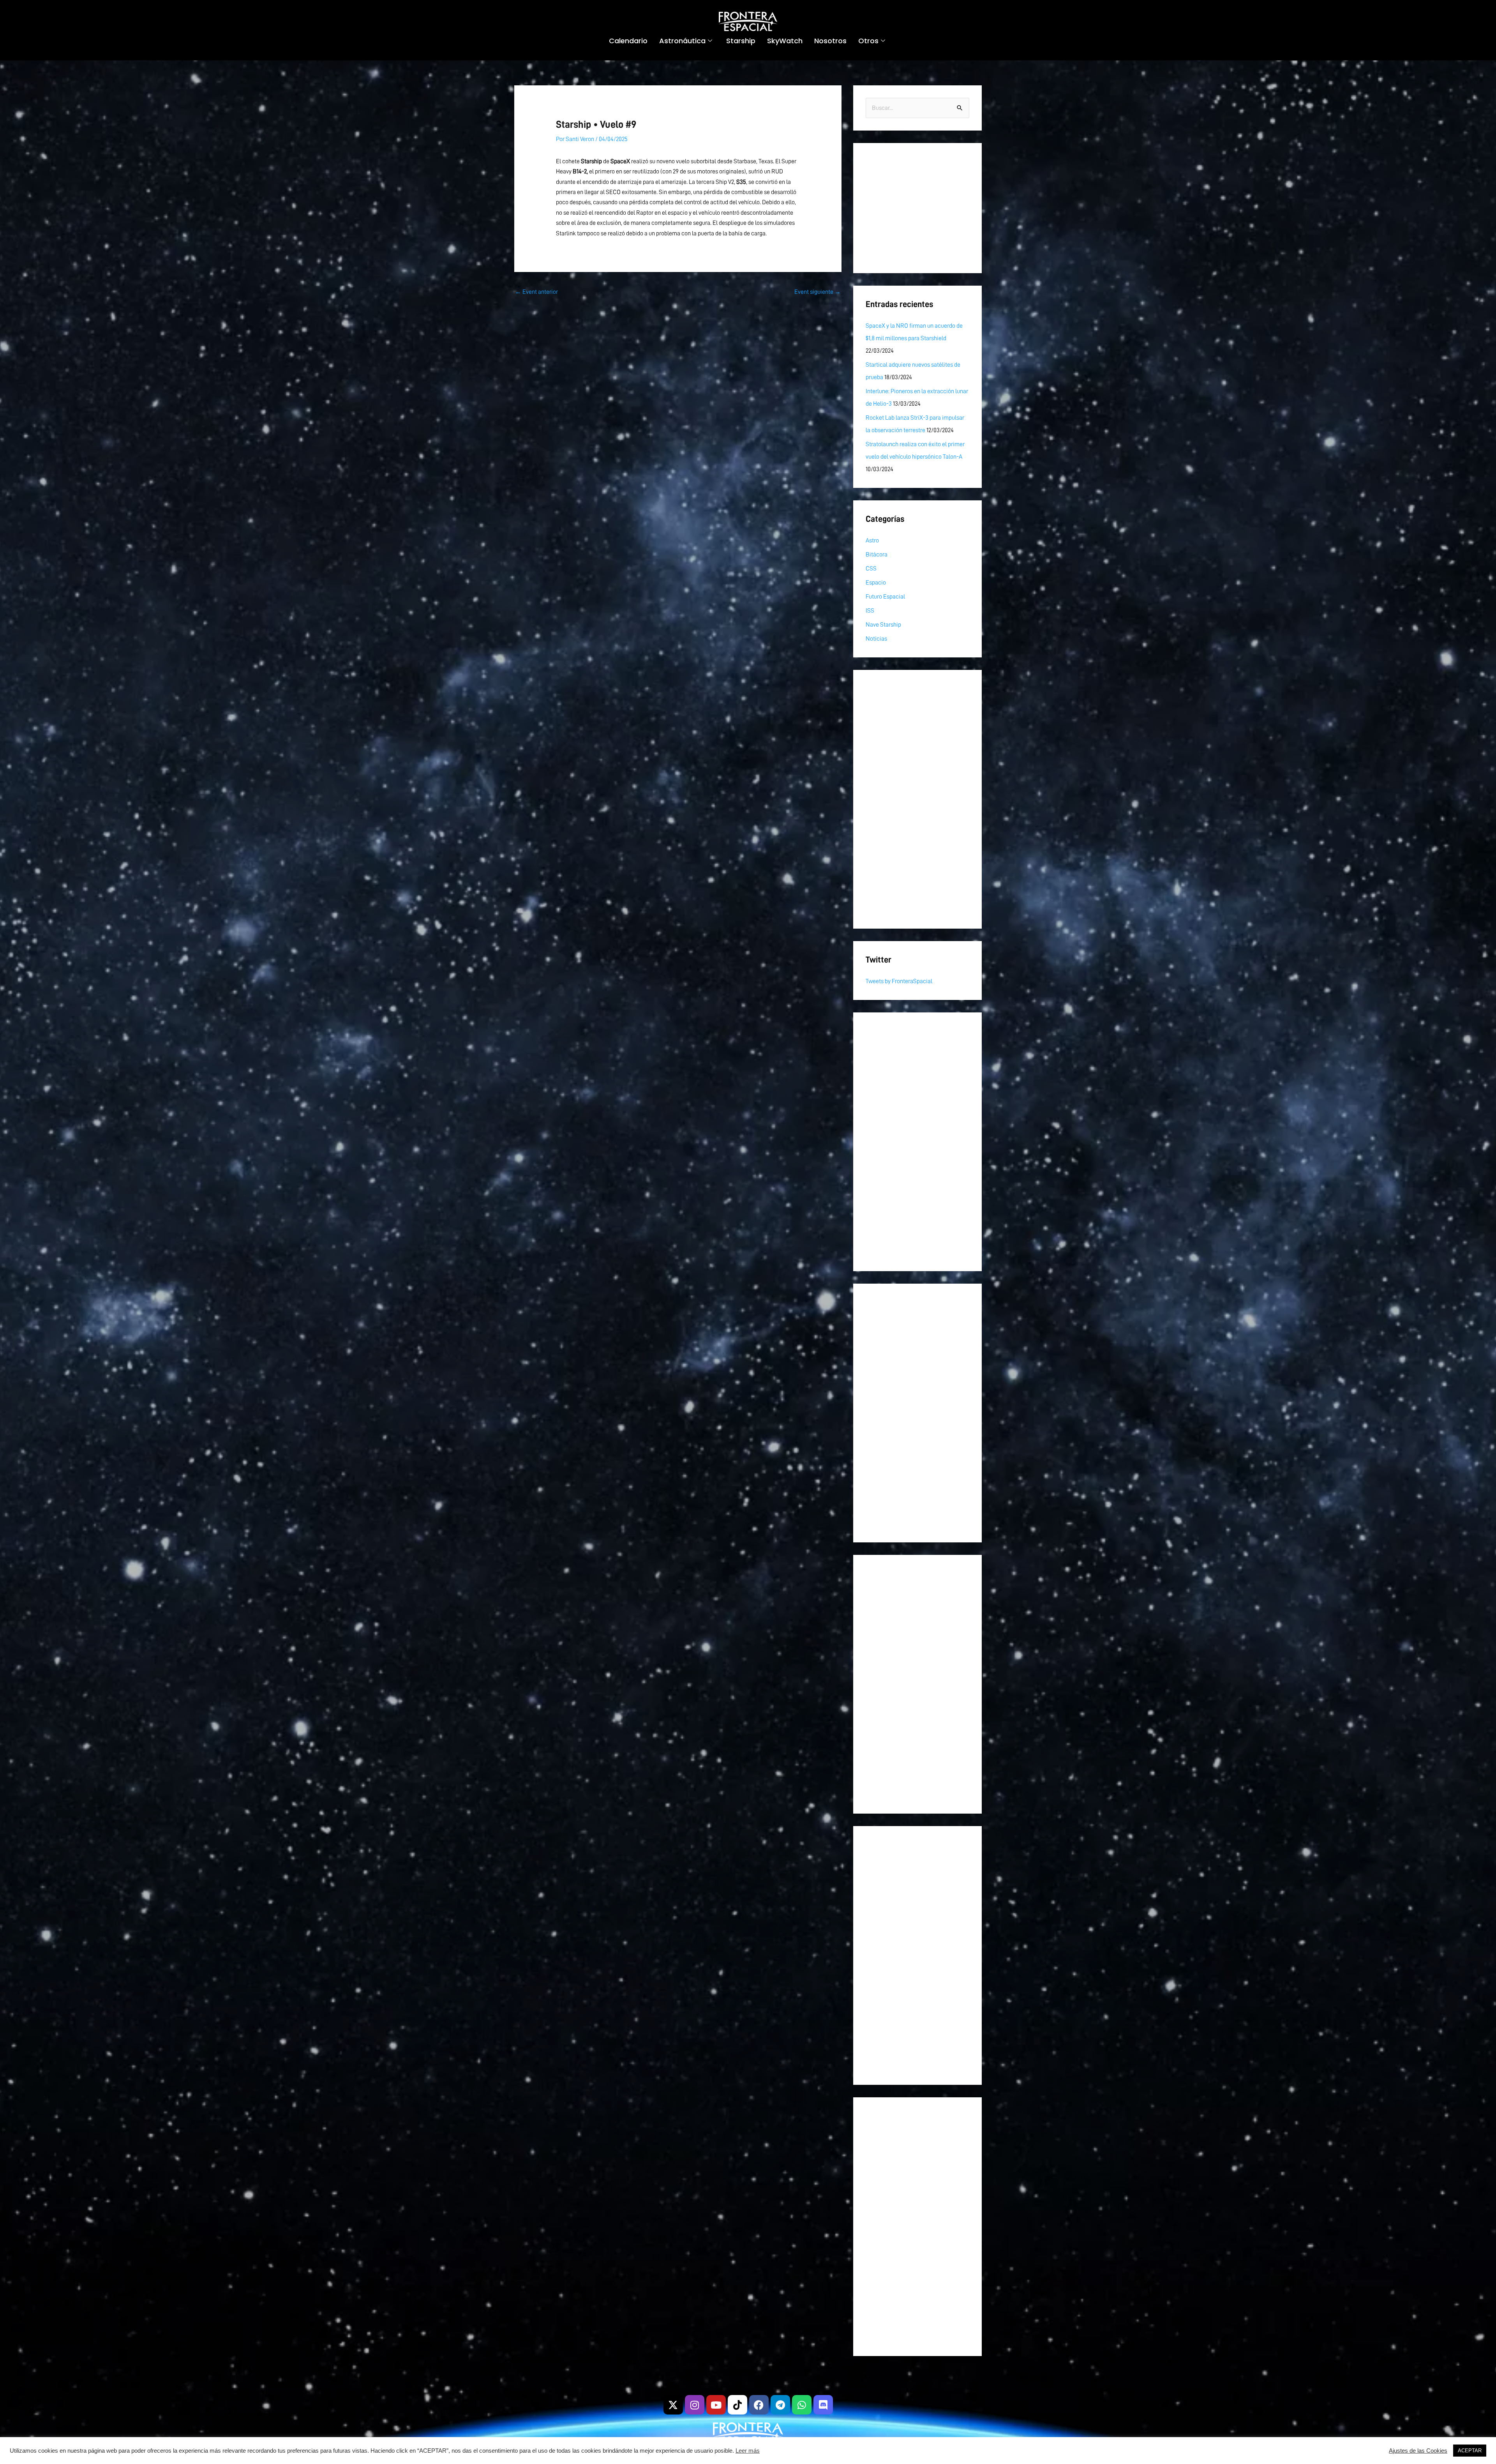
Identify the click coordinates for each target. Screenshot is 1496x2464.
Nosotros (830, 41)
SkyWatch (785, 41)
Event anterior (536, 292)
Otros (868, 41)
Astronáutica (682, 41)
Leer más (748, 2451)
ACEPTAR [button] (1470, 2451)
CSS (871, 569)
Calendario (628, 41)
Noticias (876, 639)
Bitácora (877, 555)
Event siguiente (818, 292)
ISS (870, 611)
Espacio (876, 583)
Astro (872, 540)
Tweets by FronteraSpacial (899, 981)
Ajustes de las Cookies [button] (1418, 2451)
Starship (741, 41)
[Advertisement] (917, 208)
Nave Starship (883, 625)
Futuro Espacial (885, 597)
